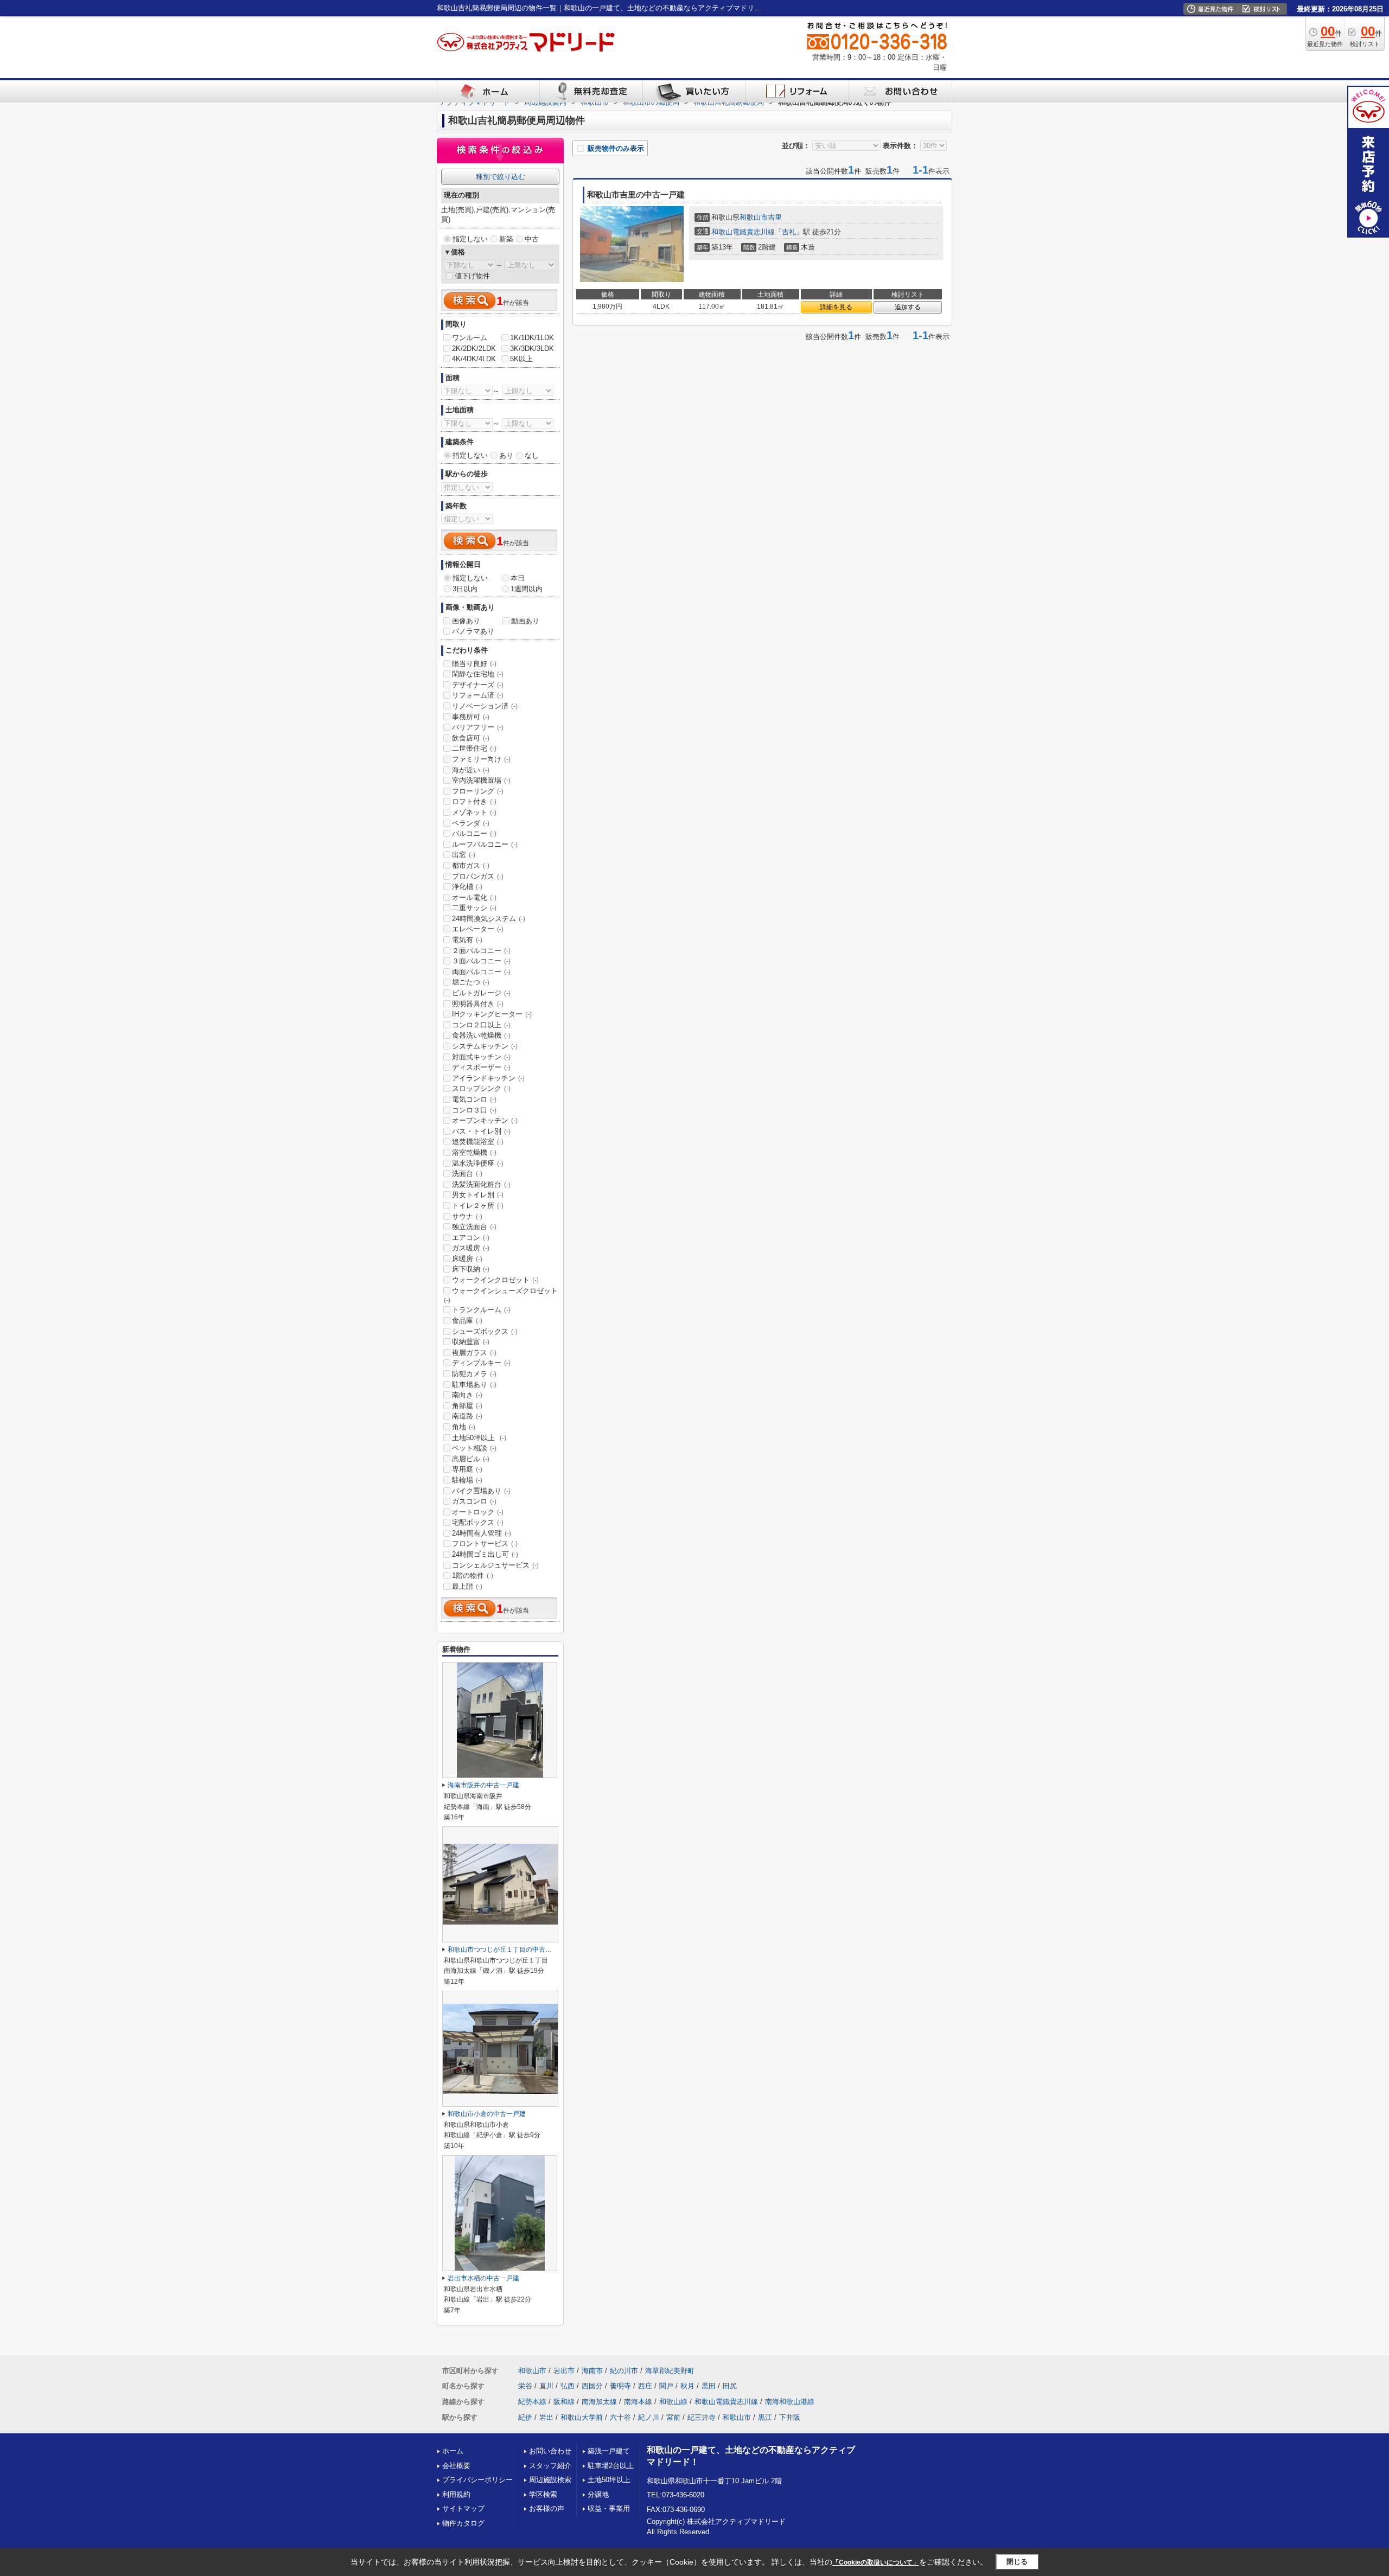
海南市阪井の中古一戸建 (483, 1785)
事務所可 (471, 717)
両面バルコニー (481, 972)
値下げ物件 (472, 276)
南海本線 (638, 2402)
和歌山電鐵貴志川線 (743, 232)
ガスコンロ (474, 1501)
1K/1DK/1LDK (532, 338)
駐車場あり (474, 1385)
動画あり (525, 621)
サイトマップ (463, 2508)
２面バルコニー (481, 951)
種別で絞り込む (501, 177)
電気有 (467, 940)
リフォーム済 (478, 695)
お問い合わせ (550, 2451)
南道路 (467, 1416)
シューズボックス (485, 1331)
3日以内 (465, 589)
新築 (506, 239)
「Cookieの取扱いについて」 (876, 2562)
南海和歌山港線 (790, 2402)
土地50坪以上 (479, 1438)
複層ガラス (474, 1353)
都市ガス (471, 865)
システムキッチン (485, 1046)
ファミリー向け (481, 759)
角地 (464, 1427)
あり (506, 455)
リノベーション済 (485, 706)
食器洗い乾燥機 (481, 1035)
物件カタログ (463, 2523)
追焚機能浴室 (478, 1142)
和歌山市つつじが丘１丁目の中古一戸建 (506, 1949)
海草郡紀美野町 (670, 2371)
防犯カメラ (474, 1374)
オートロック (478, 1512)
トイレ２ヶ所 (478, 1206)
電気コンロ (474, 1099)
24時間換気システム (489, 919)
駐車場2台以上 (611, 2466)
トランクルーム (481, 1310)
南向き (467, 1395)
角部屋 (467, 1406)
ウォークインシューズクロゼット (501, 1295)
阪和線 (564, 2402)
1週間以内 (527, 589)
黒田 (709, 2386)
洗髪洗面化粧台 (481, 1184)
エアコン (471, 1238)
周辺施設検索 (550, 2480)
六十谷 (620, 2417)
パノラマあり (473, 631)
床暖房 (467, 1259)
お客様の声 (547, 2508)
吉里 (775, 217)
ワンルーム (470, 338)
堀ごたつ (471, 982)
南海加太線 (599, 2402)
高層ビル (471, 1459)
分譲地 (598, 2494)
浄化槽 (467, 887)
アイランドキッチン (488, 1078)
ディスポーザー (481, 1067)
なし (532, 455)
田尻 (730, 2386)
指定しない (470, 239)
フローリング (478, 791)
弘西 (568, 2386)
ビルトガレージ (481, 993)
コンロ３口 (474, 1110)
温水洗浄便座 (478, 1163)
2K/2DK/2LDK (474, 349)
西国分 (592, 2386)
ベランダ (471, 823)
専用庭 (467, 1469)
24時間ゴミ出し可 (485, 1554)
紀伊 (525, 2417)
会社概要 (456, 2466)
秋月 (687, 2386)
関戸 (666, 2386)
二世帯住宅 (474, 748)
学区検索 (543, 2494)
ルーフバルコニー (485, 844)
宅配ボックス (478, 1522)
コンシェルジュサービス (495, 1565)
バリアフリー (478, 727)
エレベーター (478, 929)
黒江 (765, 2417)
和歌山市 (754, 217)
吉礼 (789, 232)
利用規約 (456, 2494)
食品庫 (467, 1321)
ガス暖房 (471, 1248)
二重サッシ (474, 908)
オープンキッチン (485, 1120)
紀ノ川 (649, 2417)
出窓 (464, 855)
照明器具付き (478, 1004)
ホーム (453, 2451)
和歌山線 (673, 2402)
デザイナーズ (478, 685)
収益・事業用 (609, 2508)
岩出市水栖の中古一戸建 (483, 2278)
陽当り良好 (474, 664)
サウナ (467, 1216)
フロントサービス (485, 1543)
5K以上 (521, 359)
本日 (518, 578)
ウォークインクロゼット (495, 1280)
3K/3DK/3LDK (532, 349)
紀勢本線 (532, 2402)
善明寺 (620, 2386)
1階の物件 (473, 1575)
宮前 (673, 2417)
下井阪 (790, 2417)
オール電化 (474, 897)
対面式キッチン (481, 1057)
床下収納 (471, 1269)
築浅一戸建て (609, 2451)
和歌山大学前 (582, 2417)
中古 (532, 239)
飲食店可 (471, 738)
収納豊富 (471, 1342)
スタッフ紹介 (550, 2466)
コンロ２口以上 (481, 1025)
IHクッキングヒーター (492, 1014)
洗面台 (467, 1174)
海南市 (592, 2371)
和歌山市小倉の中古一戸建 (487, 2114)
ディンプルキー (481, 1363)
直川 (546, 2386)
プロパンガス (478, 876)
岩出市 (564, 2371)
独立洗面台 (474, 1227)
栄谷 (525, 2386)
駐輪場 (467, 1480)
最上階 (467, 1586)
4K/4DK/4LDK (474, 359)
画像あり (466, 621)
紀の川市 (624, 2371)
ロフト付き (474, 801)
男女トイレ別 (478, 1195)
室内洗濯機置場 (481, 780)
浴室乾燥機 (474, 1152)
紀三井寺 (702, 2417)
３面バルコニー (481, 961)
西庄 (645, 2386)
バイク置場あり (481, 1491)
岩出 (546, 2417)
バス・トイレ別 (481, 1131)
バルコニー (474, 833)
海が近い (471, 770)
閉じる (1017, 2562)
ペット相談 (474, 1448)
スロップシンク (481, 1088)
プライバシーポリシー (477, 2480)
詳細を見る (836, 307)
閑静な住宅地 (478, 674)
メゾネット (474, 812)
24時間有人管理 (482, 1533)
